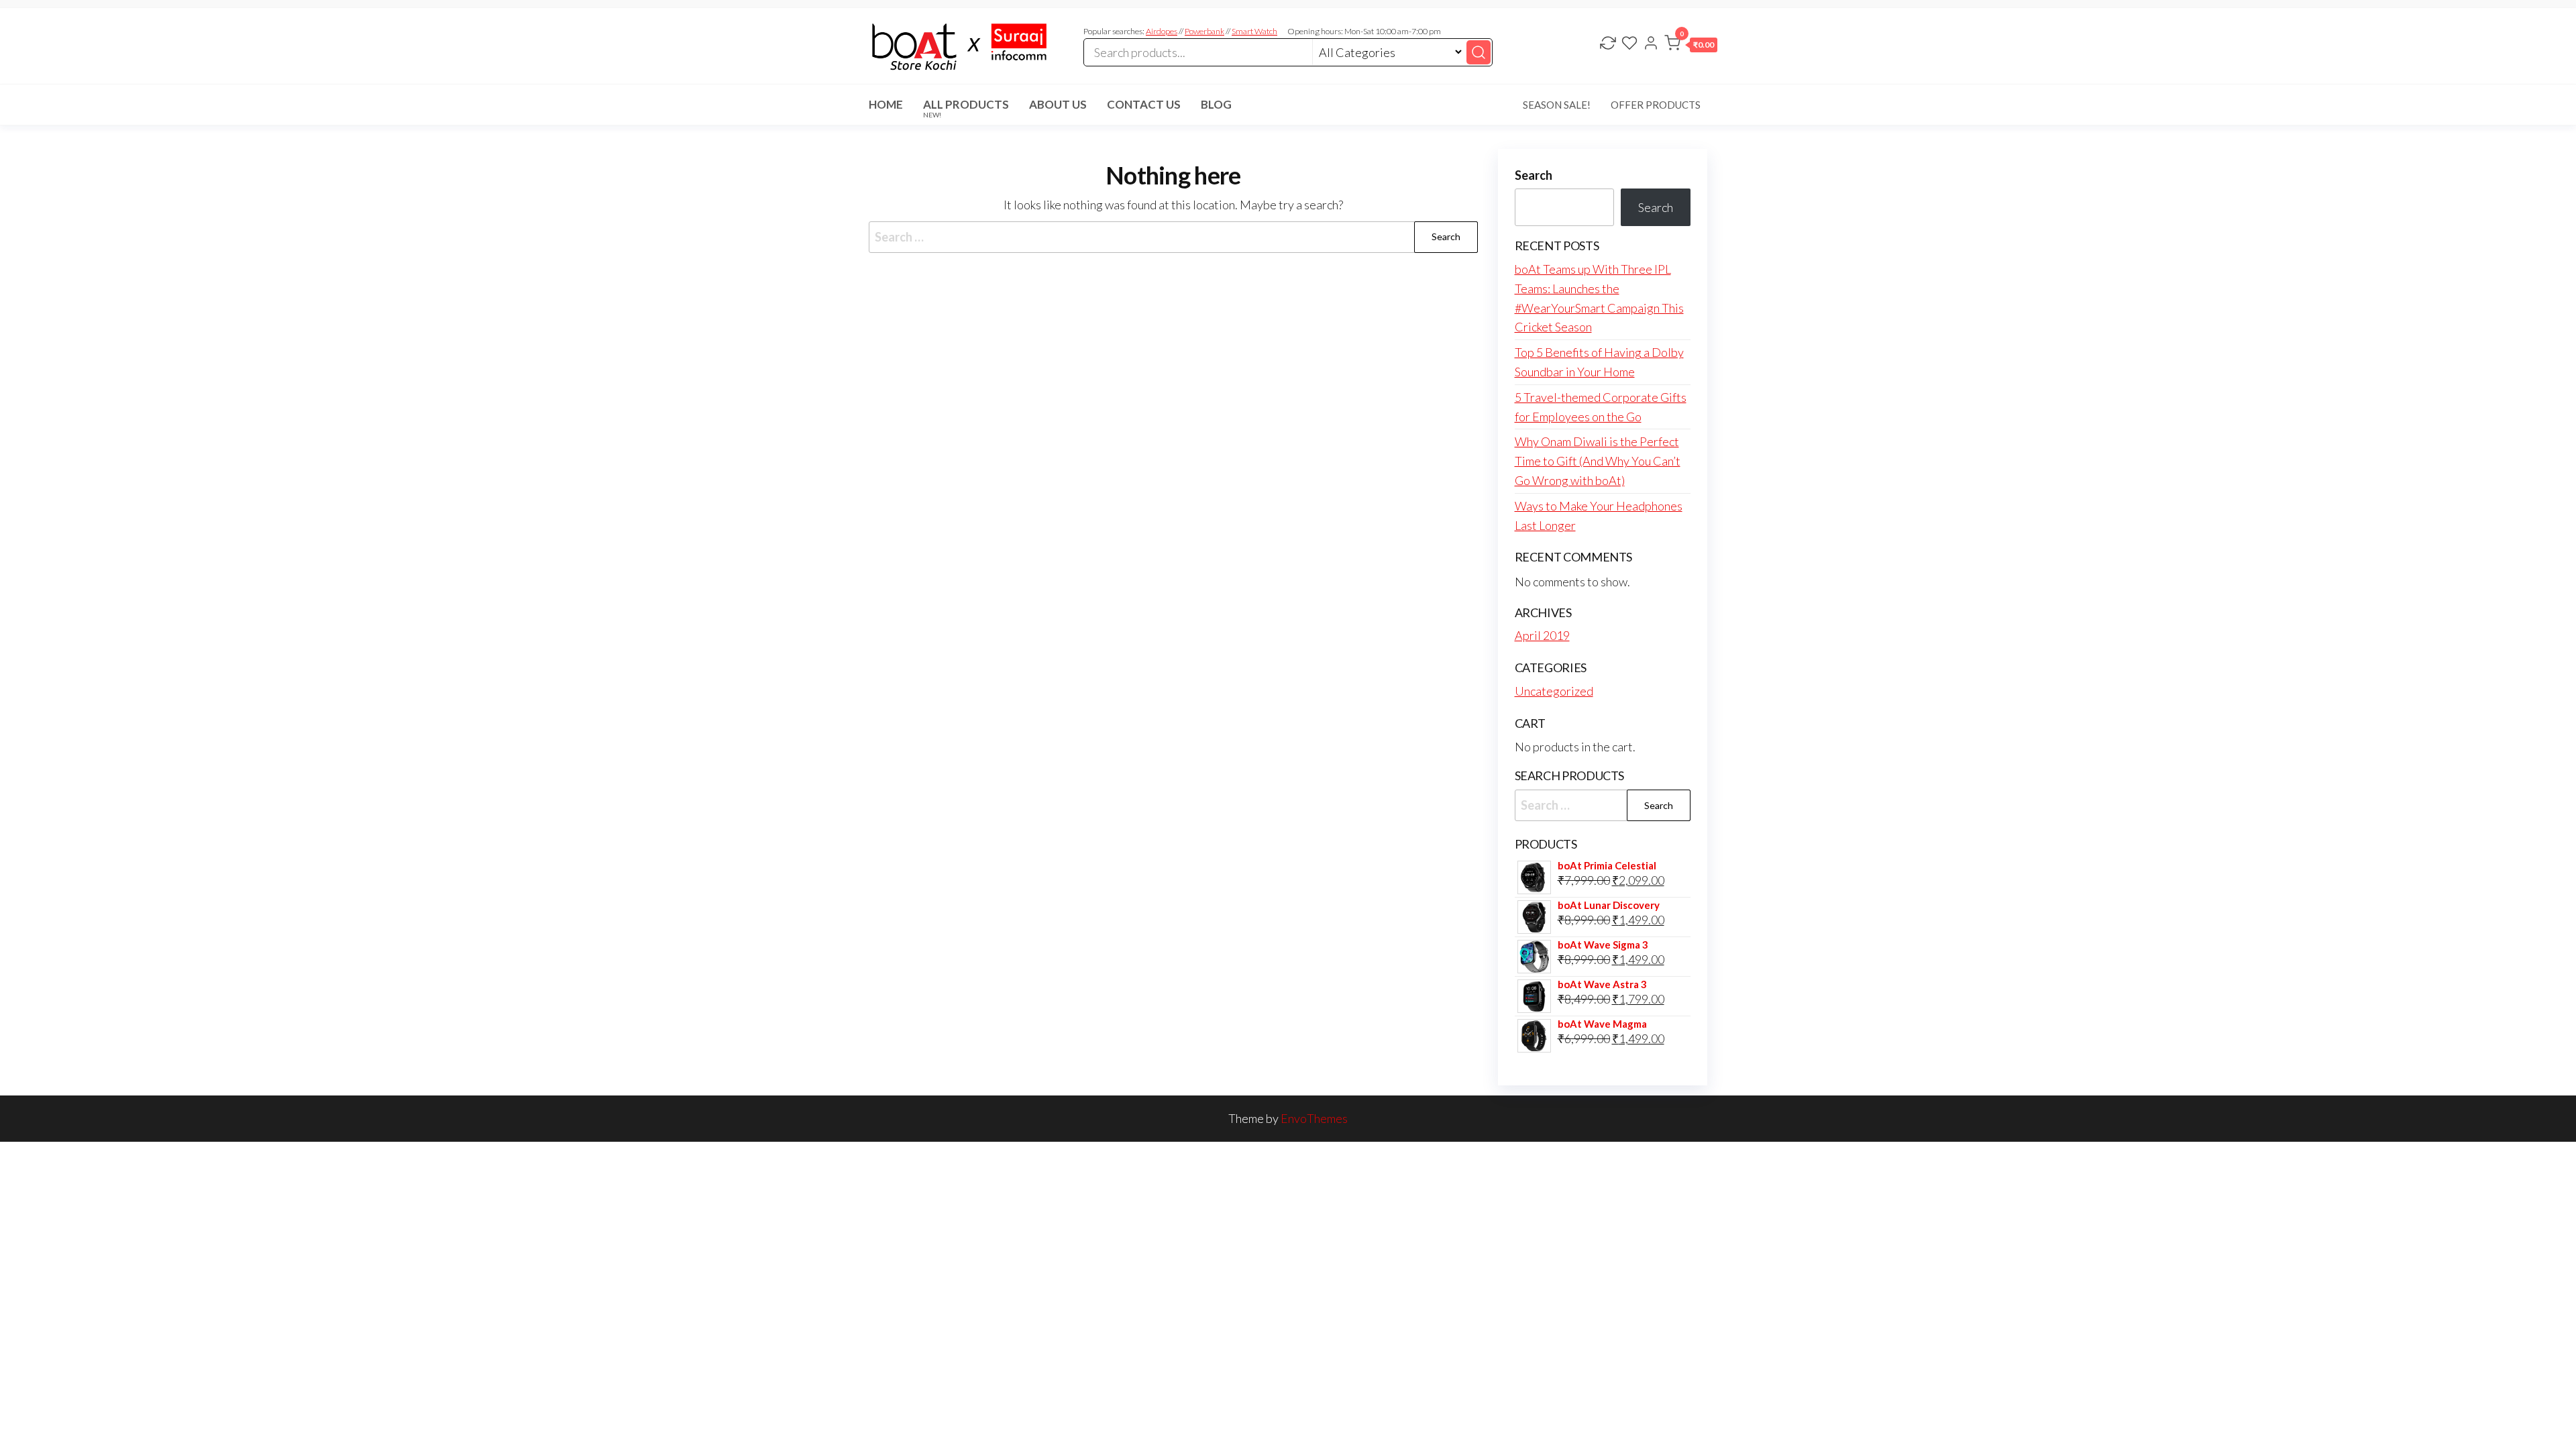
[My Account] (1651, 44)
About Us (1058, 104)
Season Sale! (1557, 105)
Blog (1216, 104)
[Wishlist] (1629, 44)
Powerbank (1204, 31)
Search (1534, 175)
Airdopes (1162, 31)
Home (886, 104)
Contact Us (1144, 104)
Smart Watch (1254, 31)
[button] (1691, 46)
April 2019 (1542, 635)
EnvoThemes (1314, 1118)
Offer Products (1656, 105)
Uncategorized (1554, 691)
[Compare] (1608, 44)
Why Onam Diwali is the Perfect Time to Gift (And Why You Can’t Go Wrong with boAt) (1598, 461)
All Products (966, 108)
